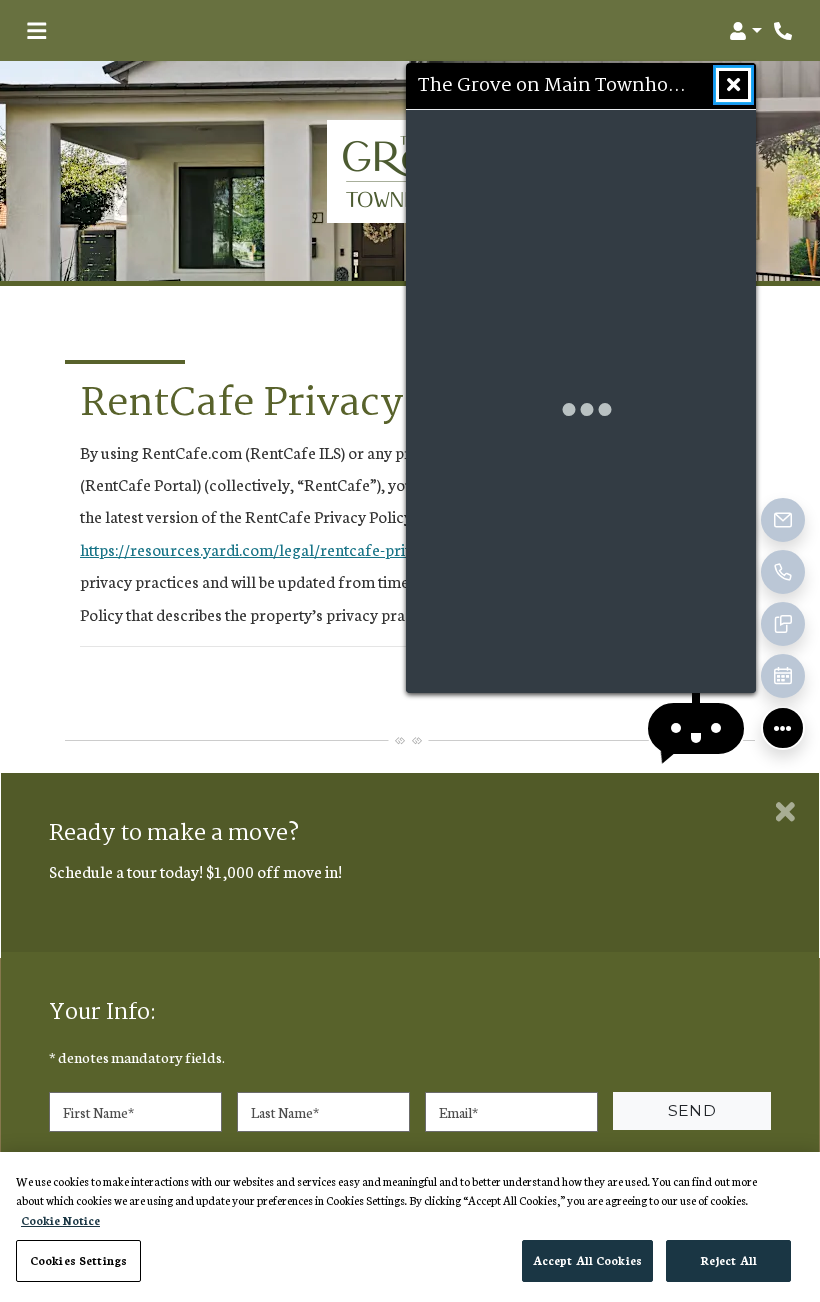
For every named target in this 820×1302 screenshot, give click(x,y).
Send (692, 1110)
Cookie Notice (60, 1220)
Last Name (285, 1111)
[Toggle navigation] (36, 31)
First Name (98, 1111)
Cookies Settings (78, 1260)
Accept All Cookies (587, 1260)
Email (458, 1111)
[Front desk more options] (783, 728)
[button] (745, 31)
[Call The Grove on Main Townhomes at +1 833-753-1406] (784, 31)
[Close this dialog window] (733, 85)
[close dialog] (785, 811)
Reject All (728, 1260)
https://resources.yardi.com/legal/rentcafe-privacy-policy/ (285, 548)
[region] (410, 1227)
